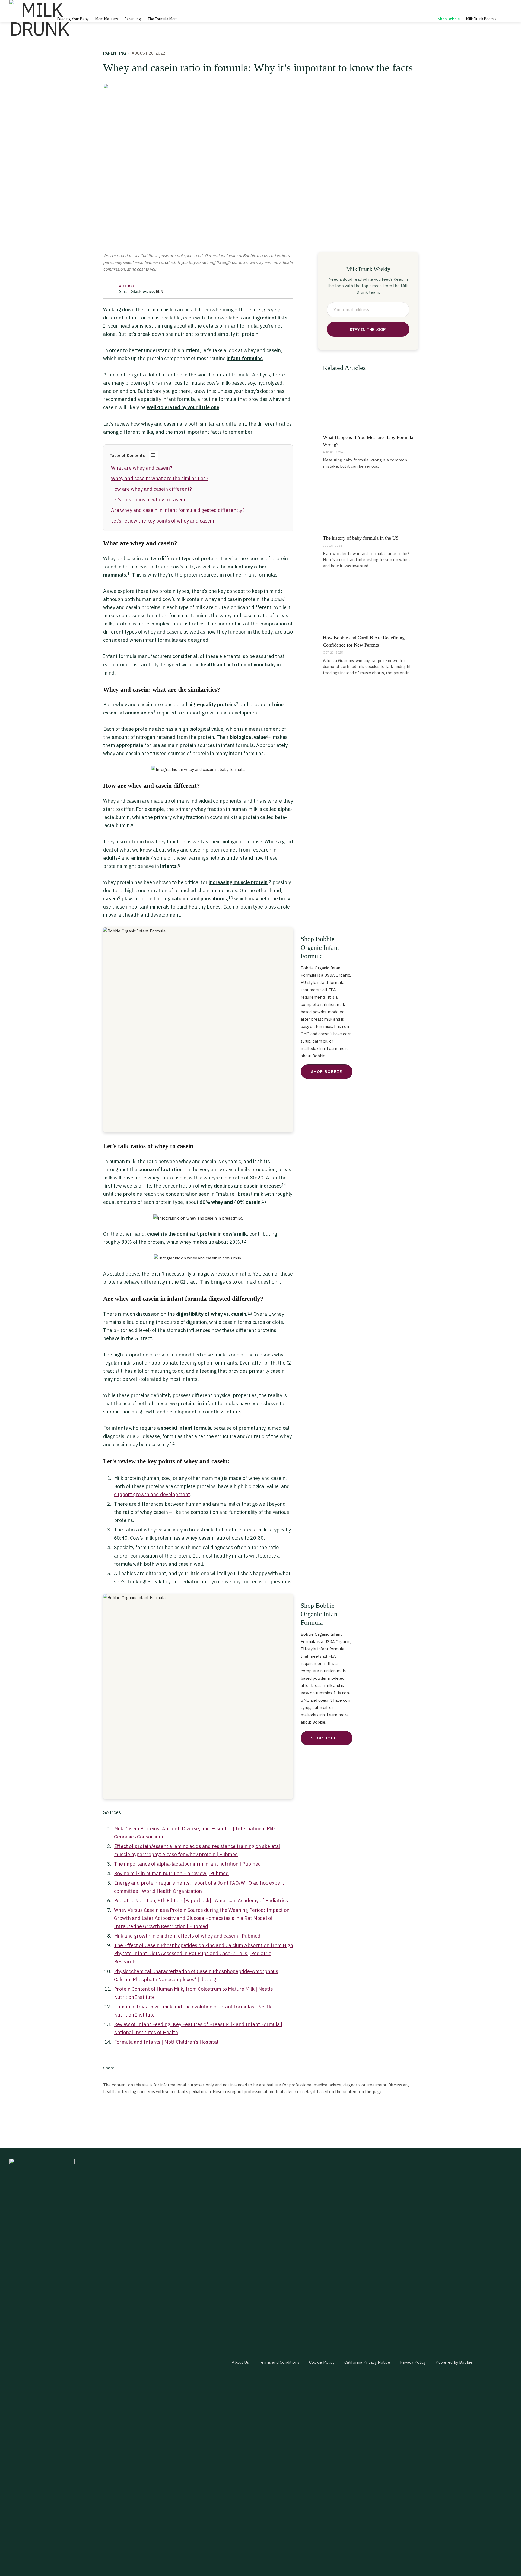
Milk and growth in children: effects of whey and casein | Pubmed (187, 1936)
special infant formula (186, 1428)
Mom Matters (107, 19)
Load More (260, 2115)
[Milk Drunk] (39, 19)
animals (140, 858)
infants (168, 866)
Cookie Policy (322, 2362)
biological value (248, 737)
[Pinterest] (142, 2068)
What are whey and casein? (142, 468)
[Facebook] (123, 2068)
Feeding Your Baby (73, 19)
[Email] (151, 2068)
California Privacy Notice (367, 2362)
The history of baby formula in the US (361, 538)
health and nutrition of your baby (238, 665)
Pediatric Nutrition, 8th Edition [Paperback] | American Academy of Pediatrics (201, 1901)
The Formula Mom (163, 19)
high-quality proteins (212, 705)
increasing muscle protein (238, 882)
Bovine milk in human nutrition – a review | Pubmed (171, 1873)
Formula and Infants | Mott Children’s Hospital (166, 2042)
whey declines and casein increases (241, 1186)
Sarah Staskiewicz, (141, 291)
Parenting (133, 19)
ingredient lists (270, 318)
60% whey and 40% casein (230, 1202)
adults (110, 858)
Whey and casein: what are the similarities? (160, 478)
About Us (240, 2362)
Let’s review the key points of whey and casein (163, 521)
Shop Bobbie (449, 19)
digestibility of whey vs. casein (211, 1314)
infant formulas (245, 358)
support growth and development (152, 1494)
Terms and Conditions (279, 2362)
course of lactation (161, 1170)
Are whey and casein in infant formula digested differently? (178, 510)
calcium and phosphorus (199, 899)
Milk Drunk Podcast (482, 19)
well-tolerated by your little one (183, 407)
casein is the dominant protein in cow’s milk (197, 1234)
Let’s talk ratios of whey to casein (148, 500)
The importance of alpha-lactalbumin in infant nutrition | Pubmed (188, 1864)
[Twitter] (133, 2068)
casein (111, 899)
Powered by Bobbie (454, 2362)
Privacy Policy (413, 2362)
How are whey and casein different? (152, 489)
